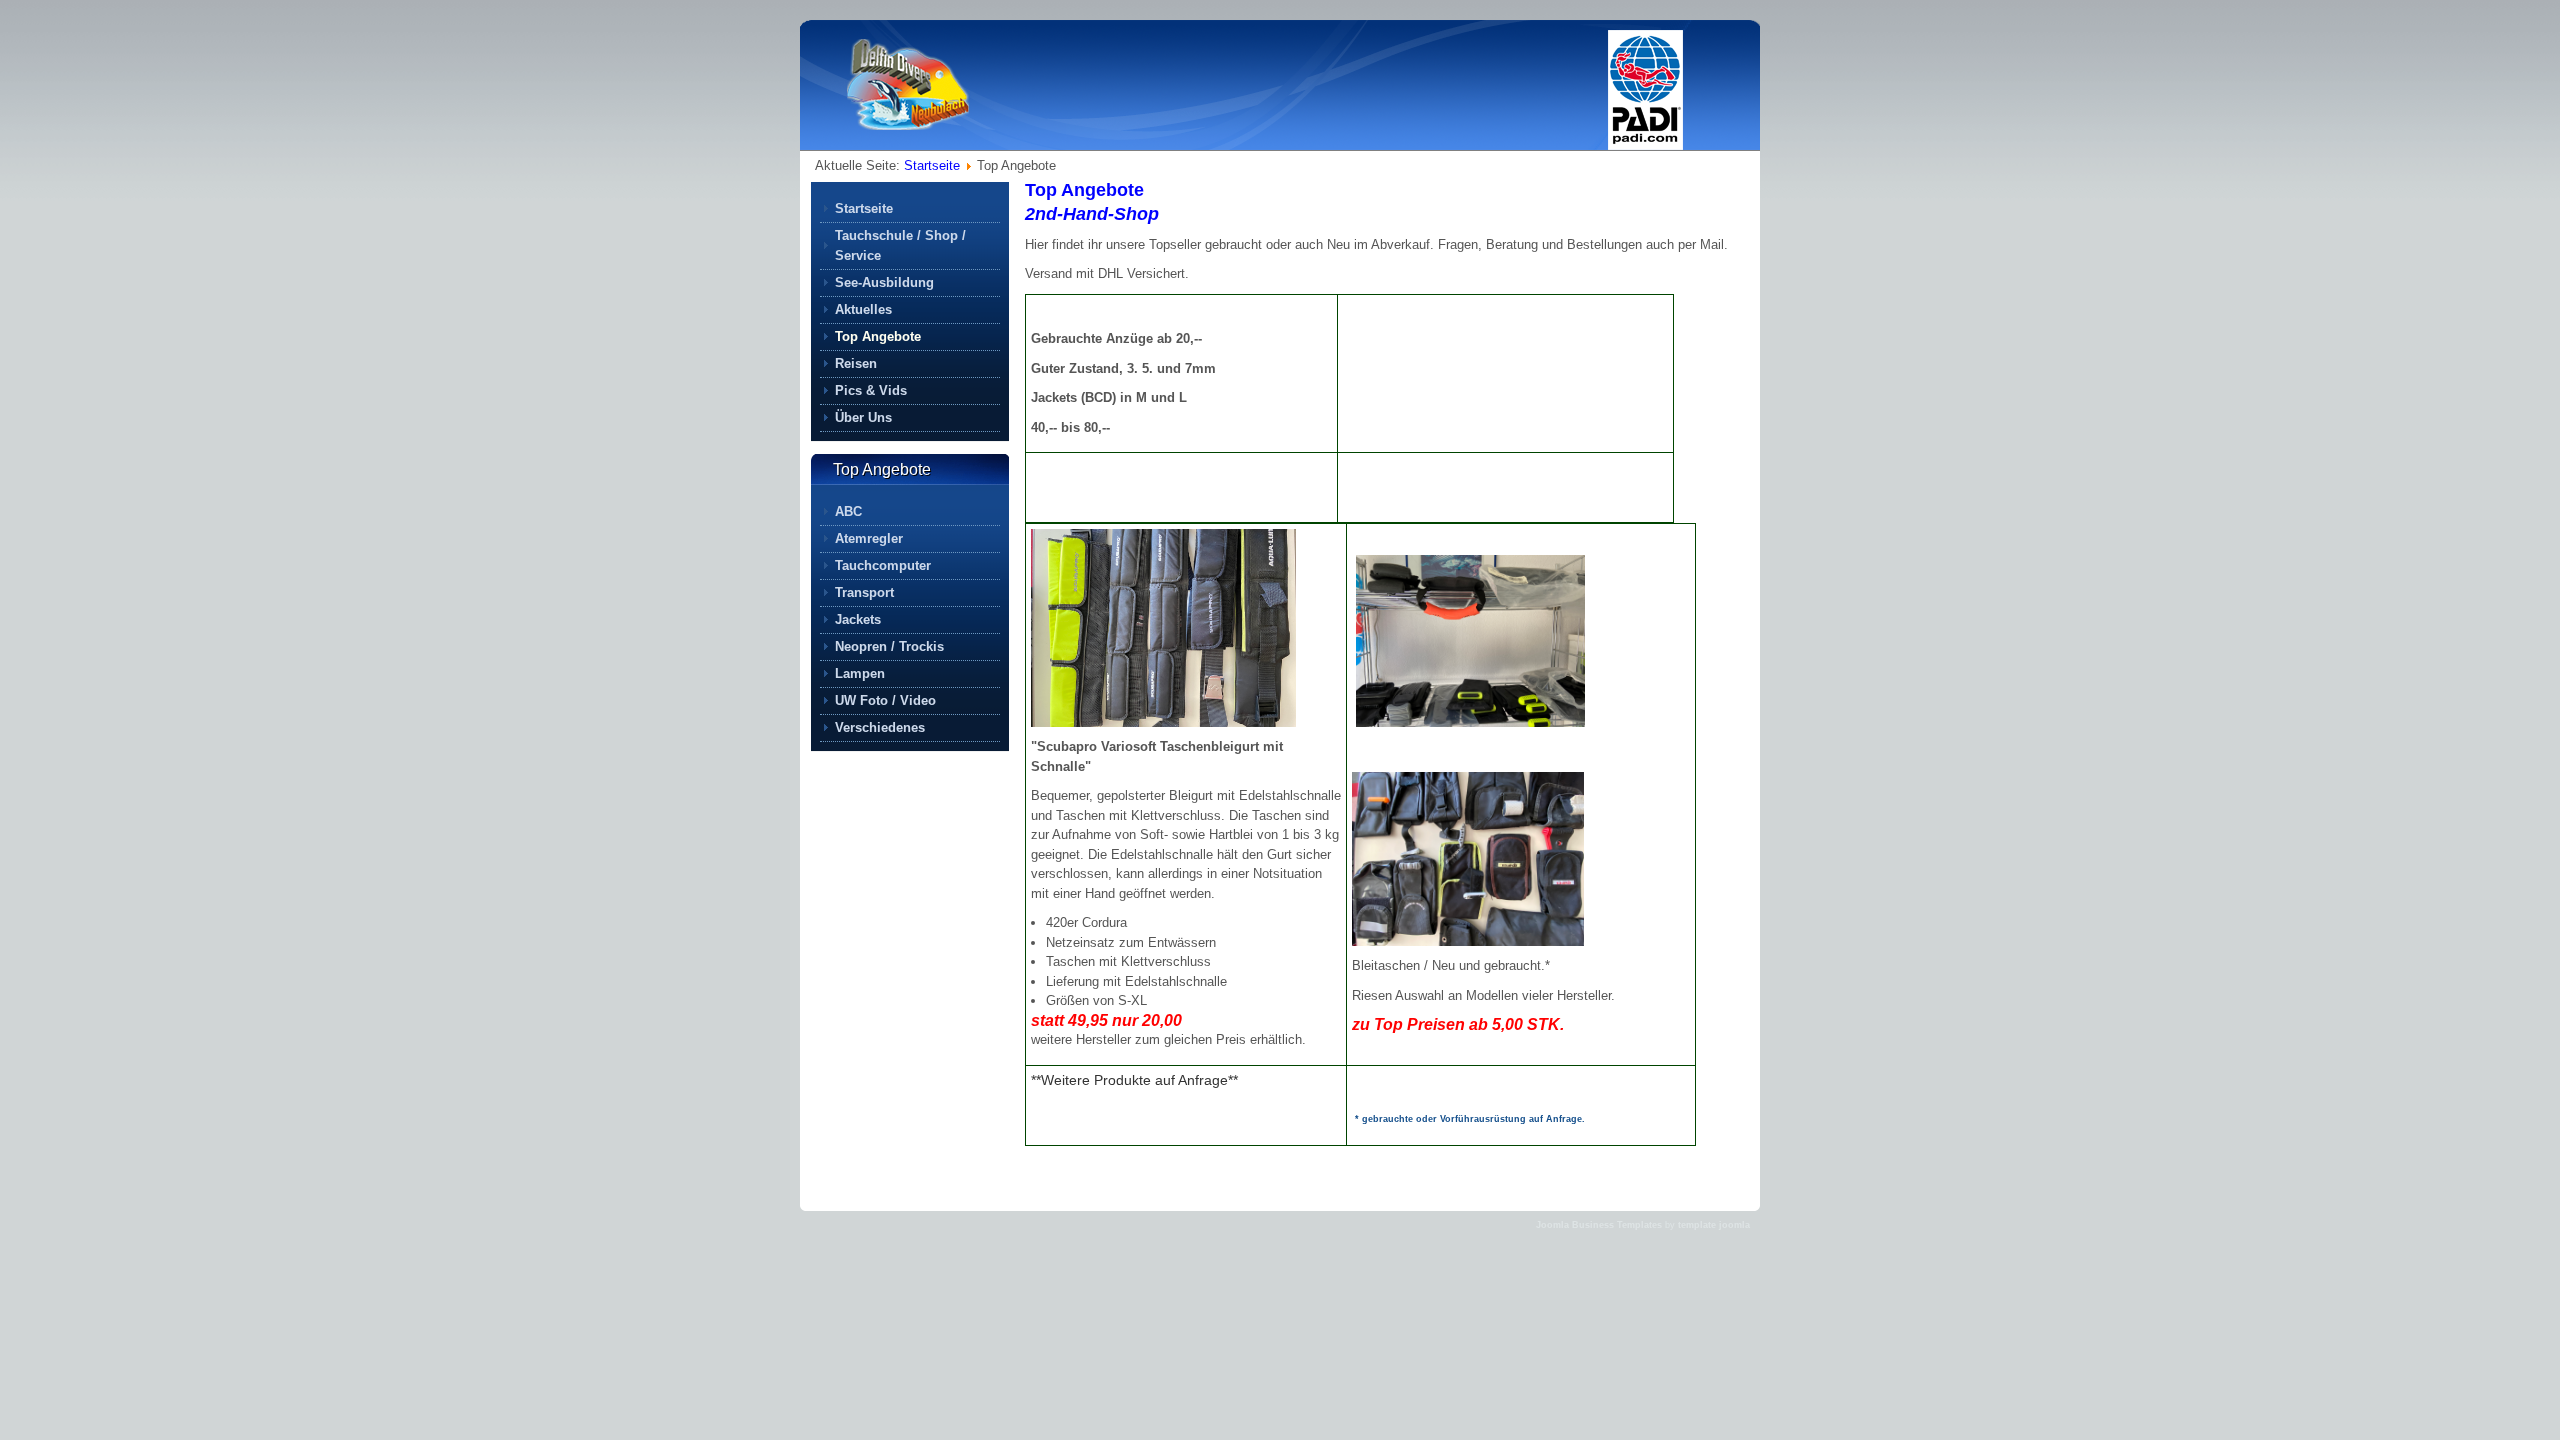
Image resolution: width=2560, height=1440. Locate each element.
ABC (848, 511)
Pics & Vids (871, 390)
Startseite (932, 165)
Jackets (858, 619)
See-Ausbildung (884, 282)
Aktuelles (863, 309)
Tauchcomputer (883, 565)
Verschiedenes (880, 727)
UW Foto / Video (885, 700)
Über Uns (863, 417)
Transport (864, 592)
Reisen (856, 363)
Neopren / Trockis (889, 646)
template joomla (1714, 1225)
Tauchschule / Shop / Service (900, 245)
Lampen (860, 673)
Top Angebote (1084, 190)
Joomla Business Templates (1599, 1225)
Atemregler (869, 538)
